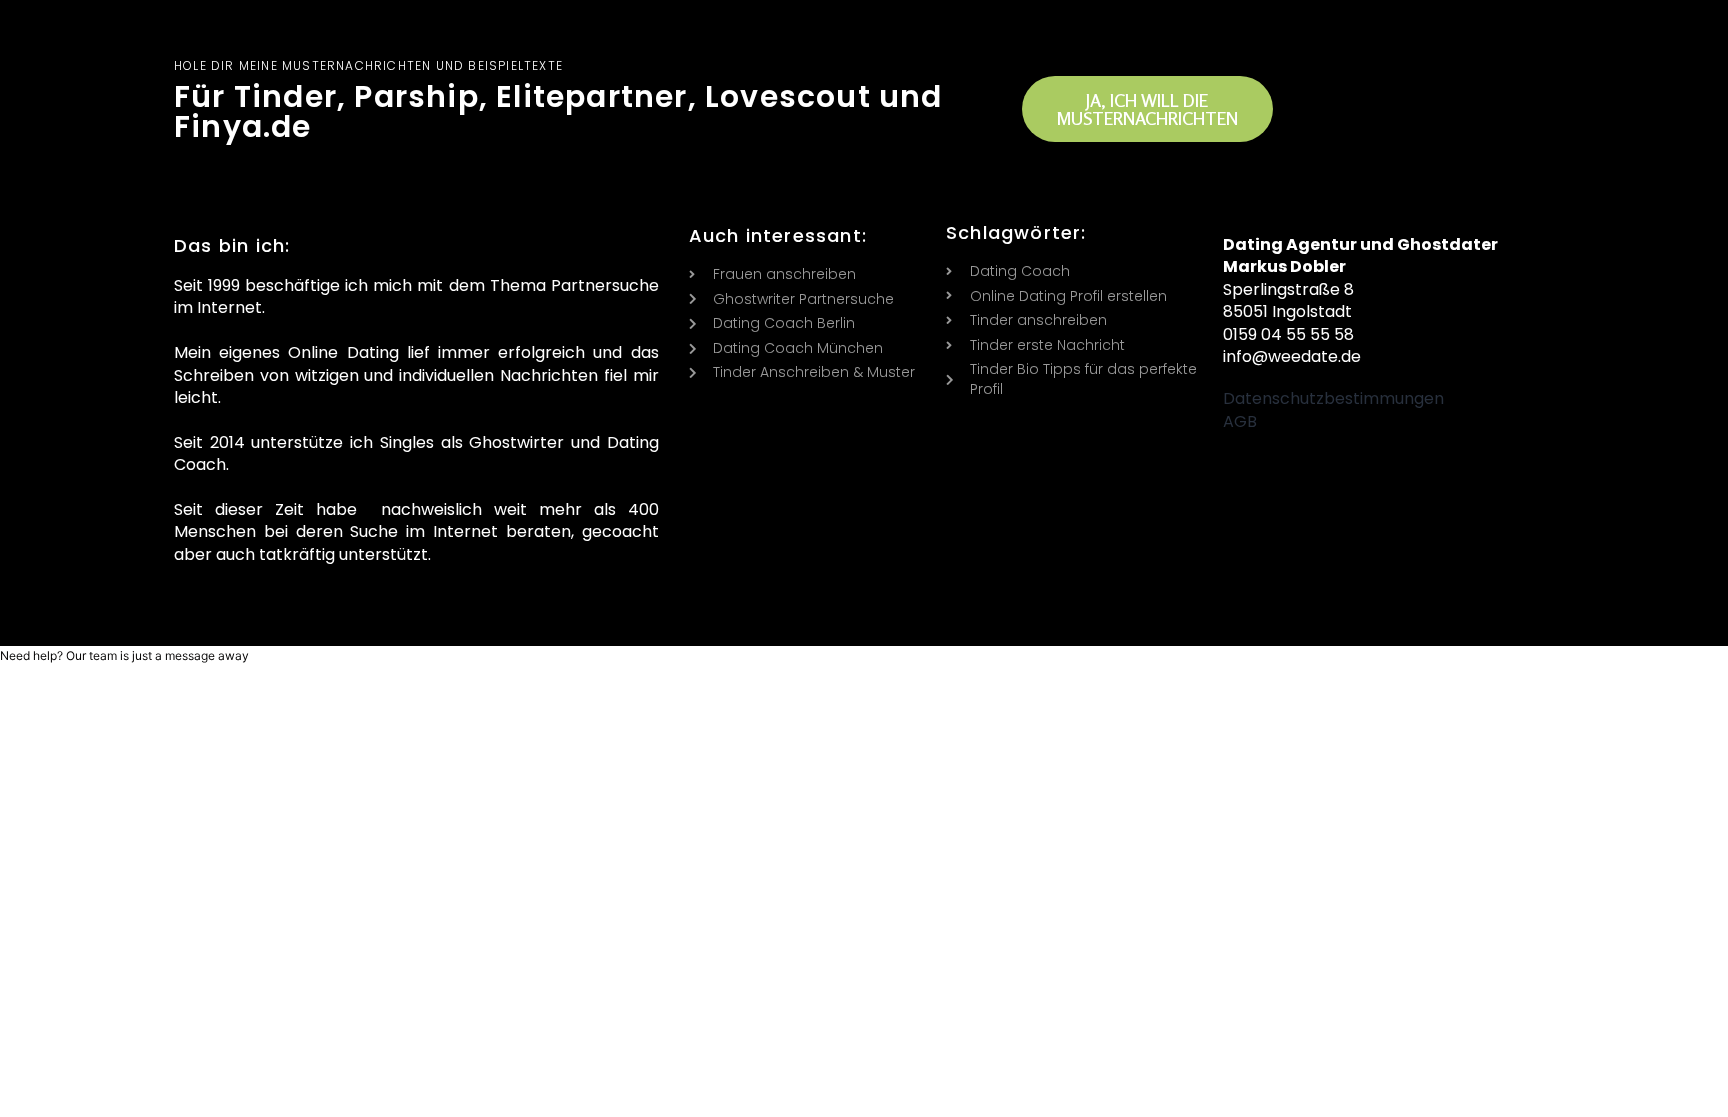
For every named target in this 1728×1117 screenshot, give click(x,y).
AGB (1240, 421)
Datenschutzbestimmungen (1333, 398)
